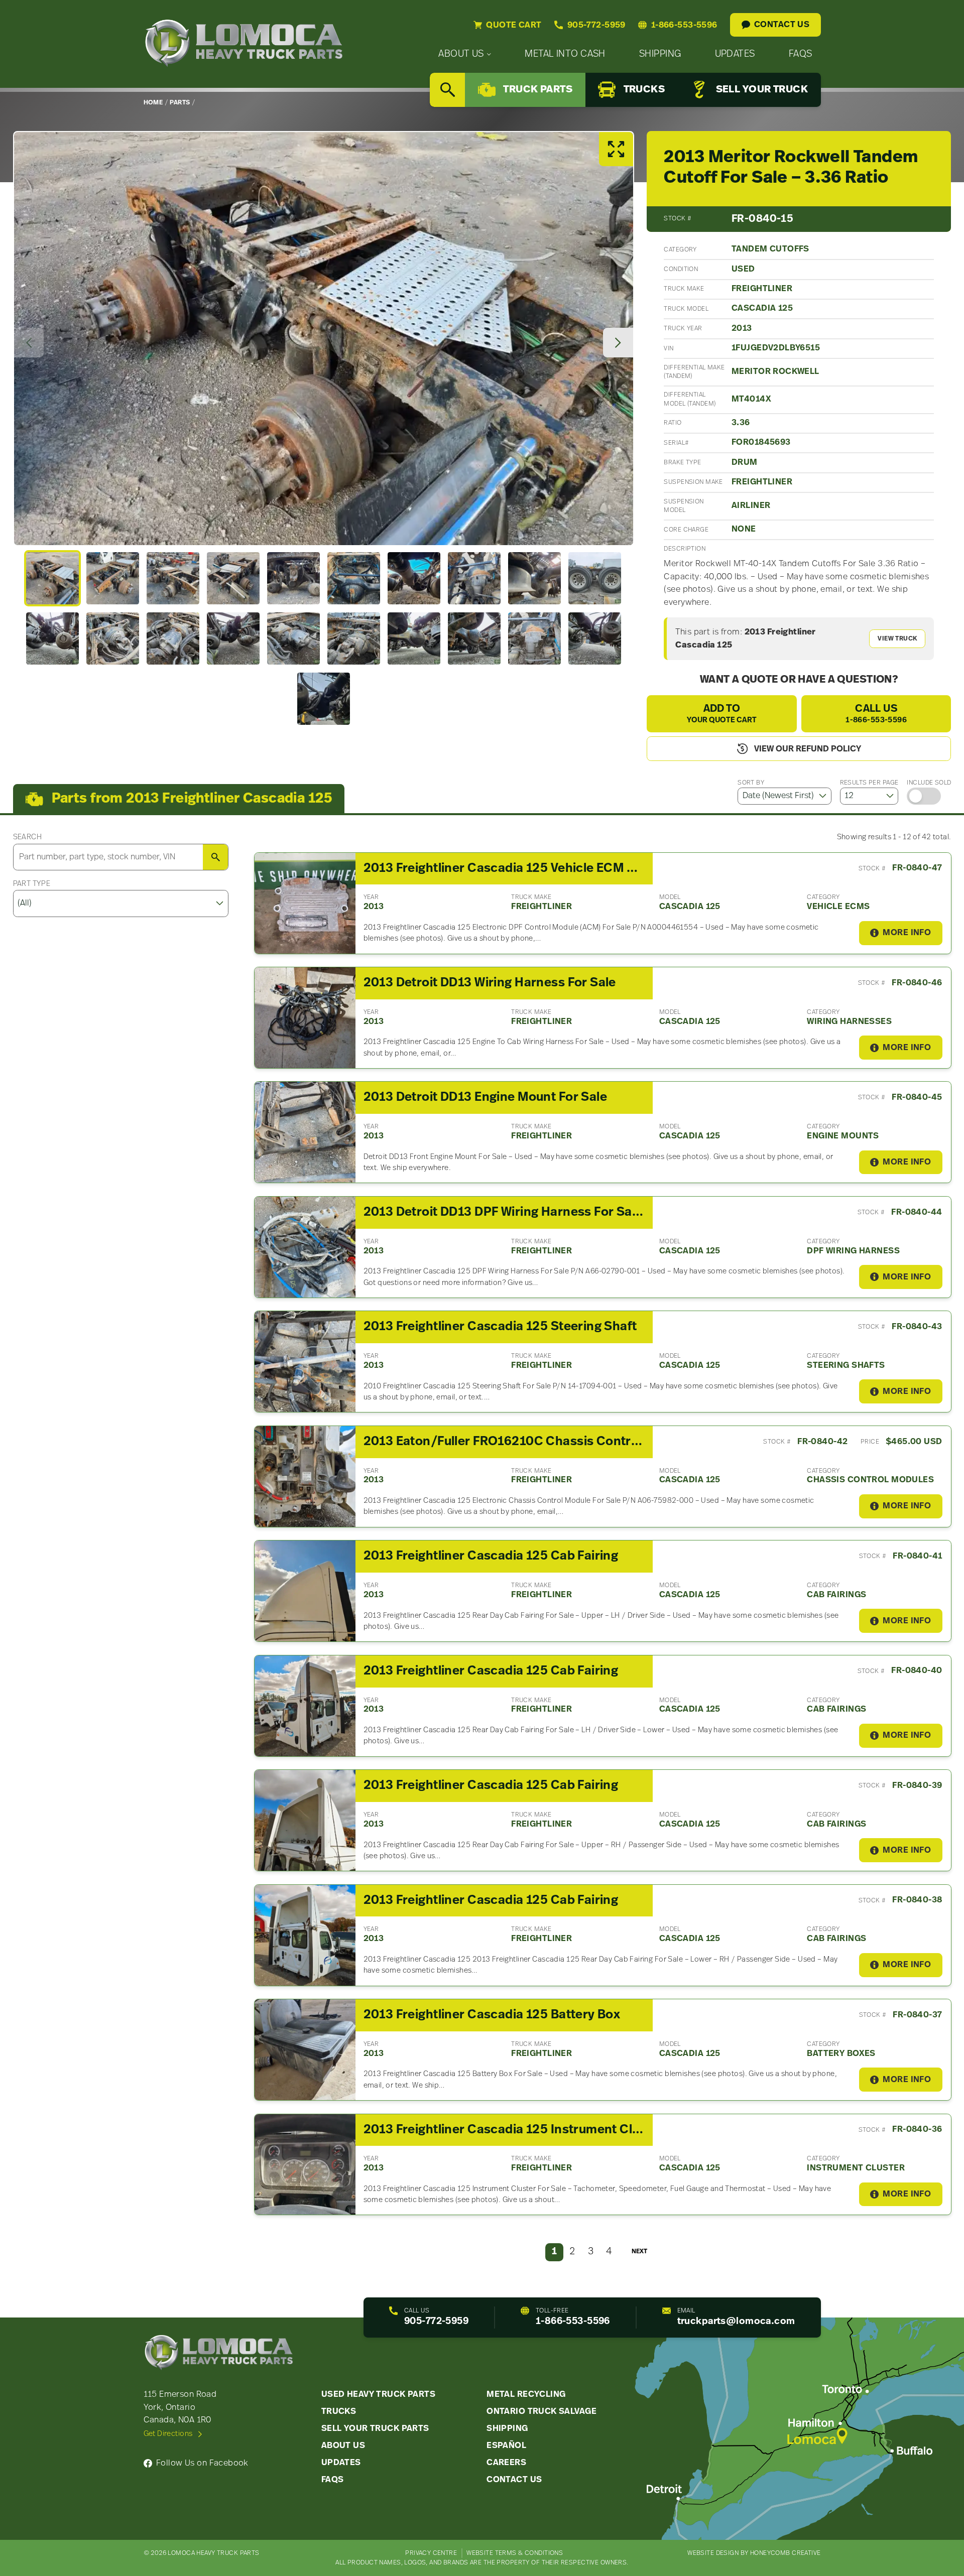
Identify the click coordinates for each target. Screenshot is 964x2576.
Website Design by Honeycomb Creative (754, 2553)
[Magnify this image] (324, 339)
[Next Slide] (618, 343)
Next (639, 2251)
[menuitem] (465, 54)
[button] (52, 578)
